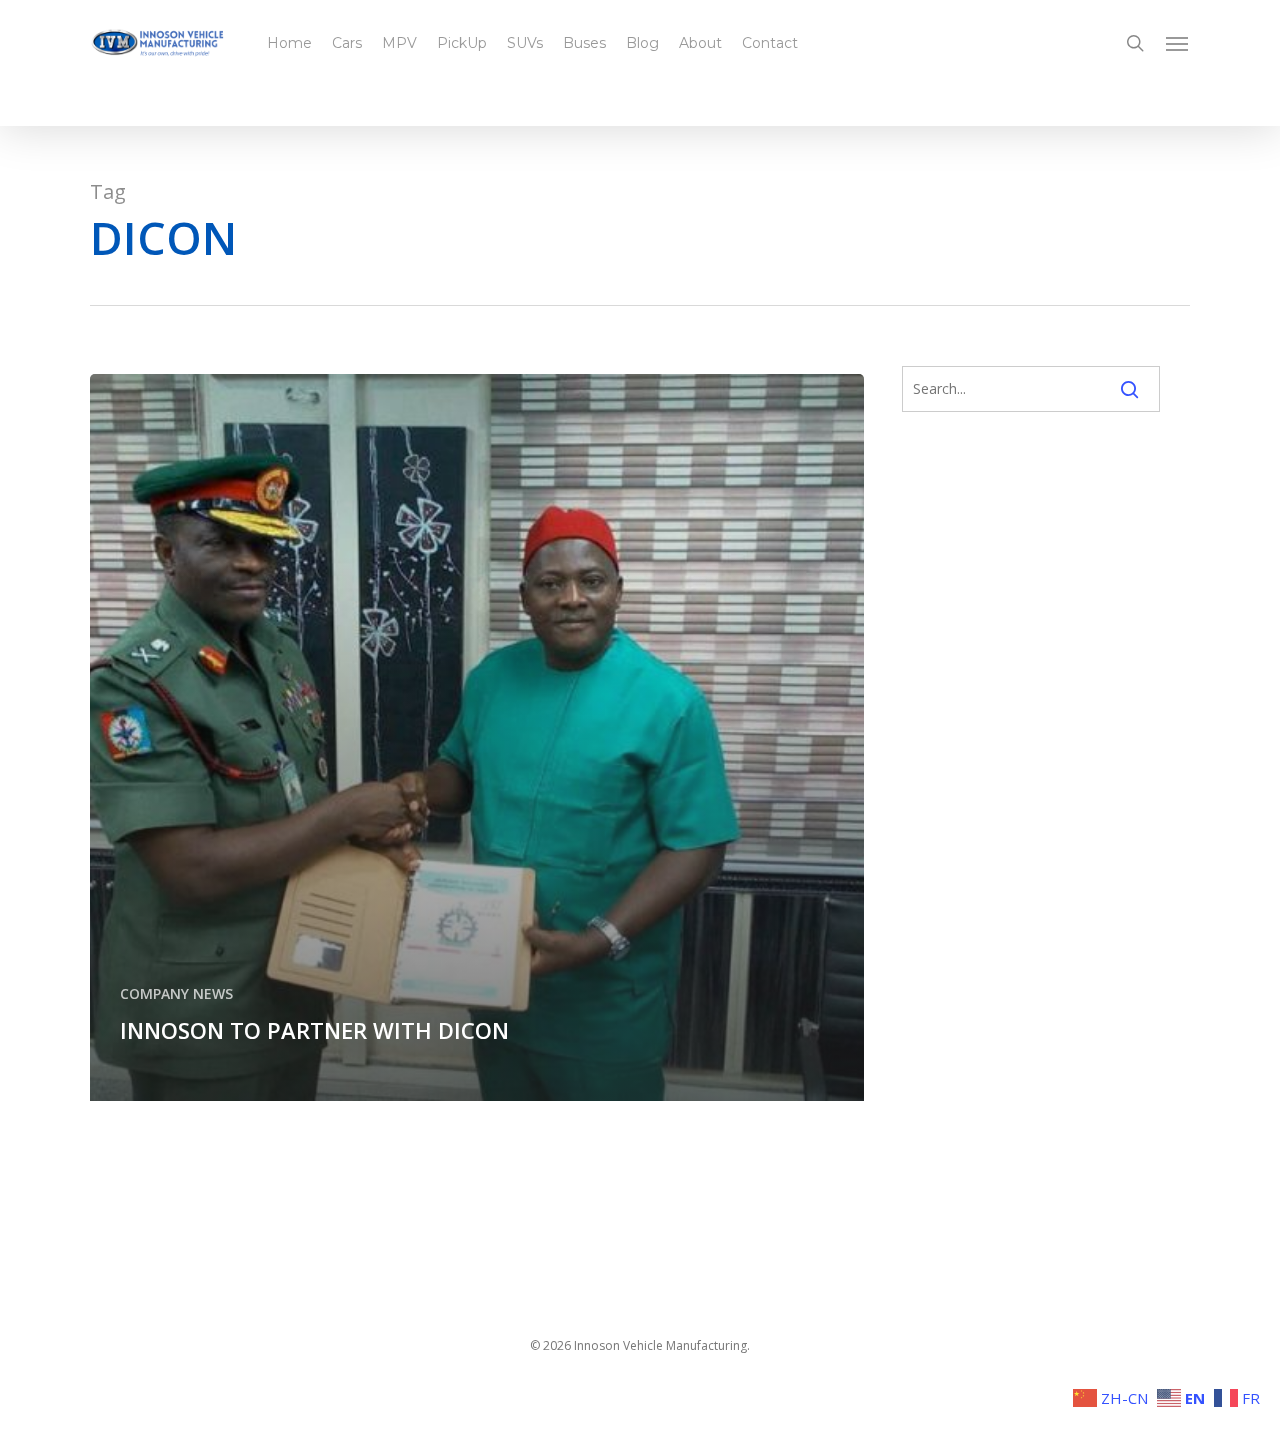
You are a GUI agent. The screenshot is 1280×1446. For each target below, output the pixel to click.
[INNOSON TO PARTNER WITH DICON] (477, 735)
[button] (1178, 43)
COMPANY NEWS (176, 993)
